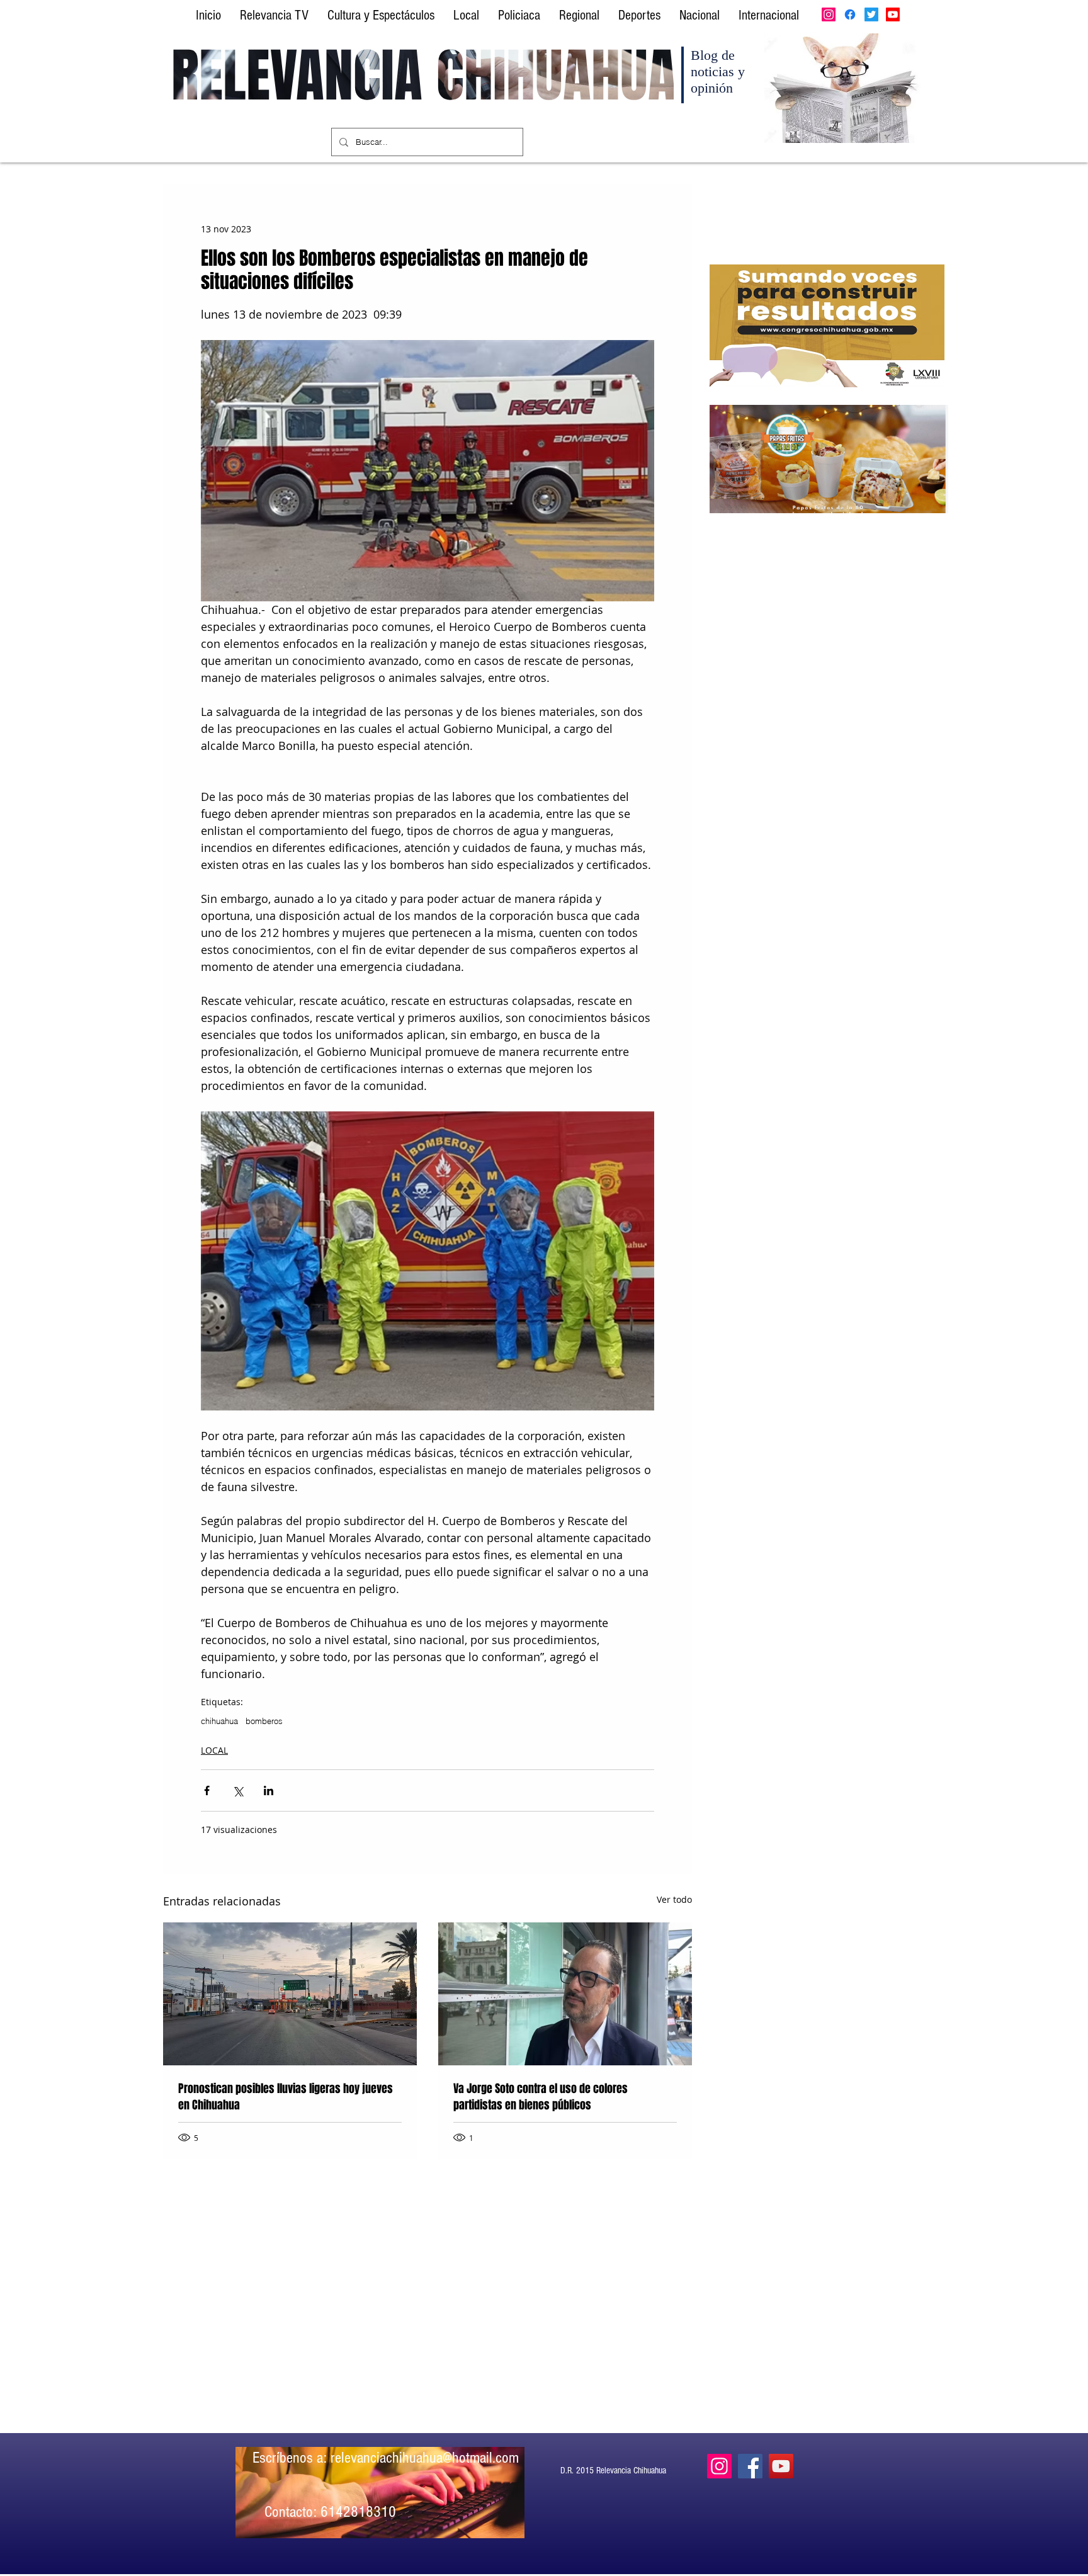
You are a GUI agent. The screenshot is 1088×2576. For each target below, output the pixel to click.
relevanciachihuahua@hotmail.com (425, 2458)
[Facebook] (850, 14)
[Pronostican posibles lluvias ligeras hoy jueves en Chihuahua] (290, 1994)
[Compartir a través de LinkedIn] (269, 1790)
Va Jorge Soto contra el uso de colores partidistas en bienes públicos (541, 2097)
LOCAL (214, 1750)
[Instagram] (829, 14)
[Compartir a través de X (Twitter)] (238, 1790)
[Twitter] (871, 14)
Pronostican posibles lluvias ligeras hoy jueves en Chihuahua (286, 2097)
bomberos (264, 1721)
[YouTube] (781, 2466)
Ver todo (674, 1899)
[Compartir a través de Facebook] (207, 1790)
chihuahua (219, 1721)
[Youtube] (893, 14)
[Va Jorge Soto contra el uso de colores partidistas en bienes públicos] (565, 1994)
